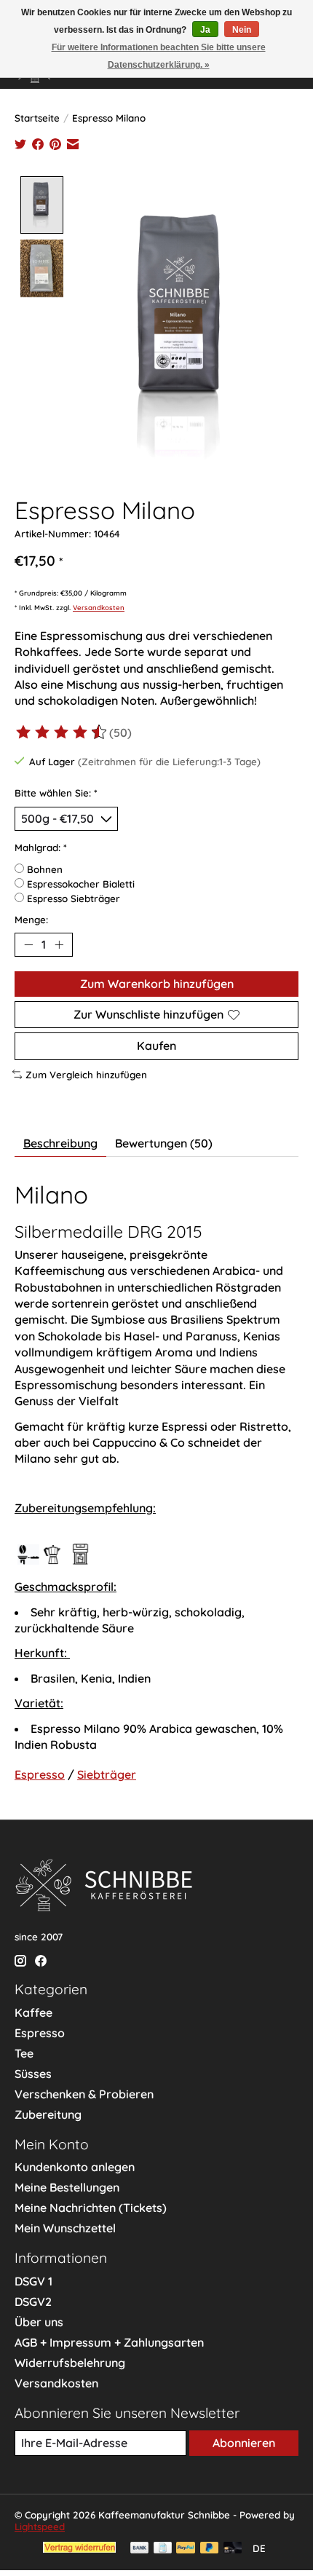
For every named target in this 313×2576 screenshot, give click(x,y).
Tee (24, 2053)
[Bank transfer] (140, 2549)
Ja (205, 30)
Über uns (39, 2322)
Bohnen (45, 869)
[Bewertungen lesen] (62, 732)
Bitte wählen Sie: (56, 793)
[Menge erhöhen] (59, 945)
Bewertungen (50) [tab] (164, 1143)
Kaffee (33, 2012)
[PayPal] (186, 2549)
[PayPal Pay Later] (210, 2549)
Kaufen (156, 1046)
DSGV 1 (33, 2281)
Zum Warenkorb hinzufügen (157, 984)
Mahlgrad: (41, 848)
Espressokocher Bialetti (81, 884)
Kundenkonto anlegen (75, 2167)
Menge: (31, 920)
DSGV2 (33, 2302)
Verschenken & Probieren (84, 2094)
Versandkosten (99, 607)
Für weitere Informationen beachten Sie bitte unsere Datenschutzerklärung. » (159, 56)
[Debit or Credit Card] (233, 2549)
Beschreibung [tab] (60, 1143)
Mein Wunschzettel (65, 2228)
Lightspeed (40, 2526)
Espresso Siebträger (74, 898)
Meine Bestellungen (67, 2187)
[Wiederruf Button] (79, 2548)
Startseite (37, 118)
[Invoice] (163, 2549)
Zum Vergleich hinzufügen (86, 1075)
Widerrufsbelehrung (70, 2363)
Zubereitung (48, 2114)
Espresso (40, 1774)
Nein (242, 30)
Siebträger (107, 1774)
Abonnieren (244, 2443)
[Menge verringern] (28, 945)
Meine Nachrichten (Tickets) (91, 2208)
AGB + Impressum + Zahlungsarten (109, 2342)
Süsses (33, 2074)
